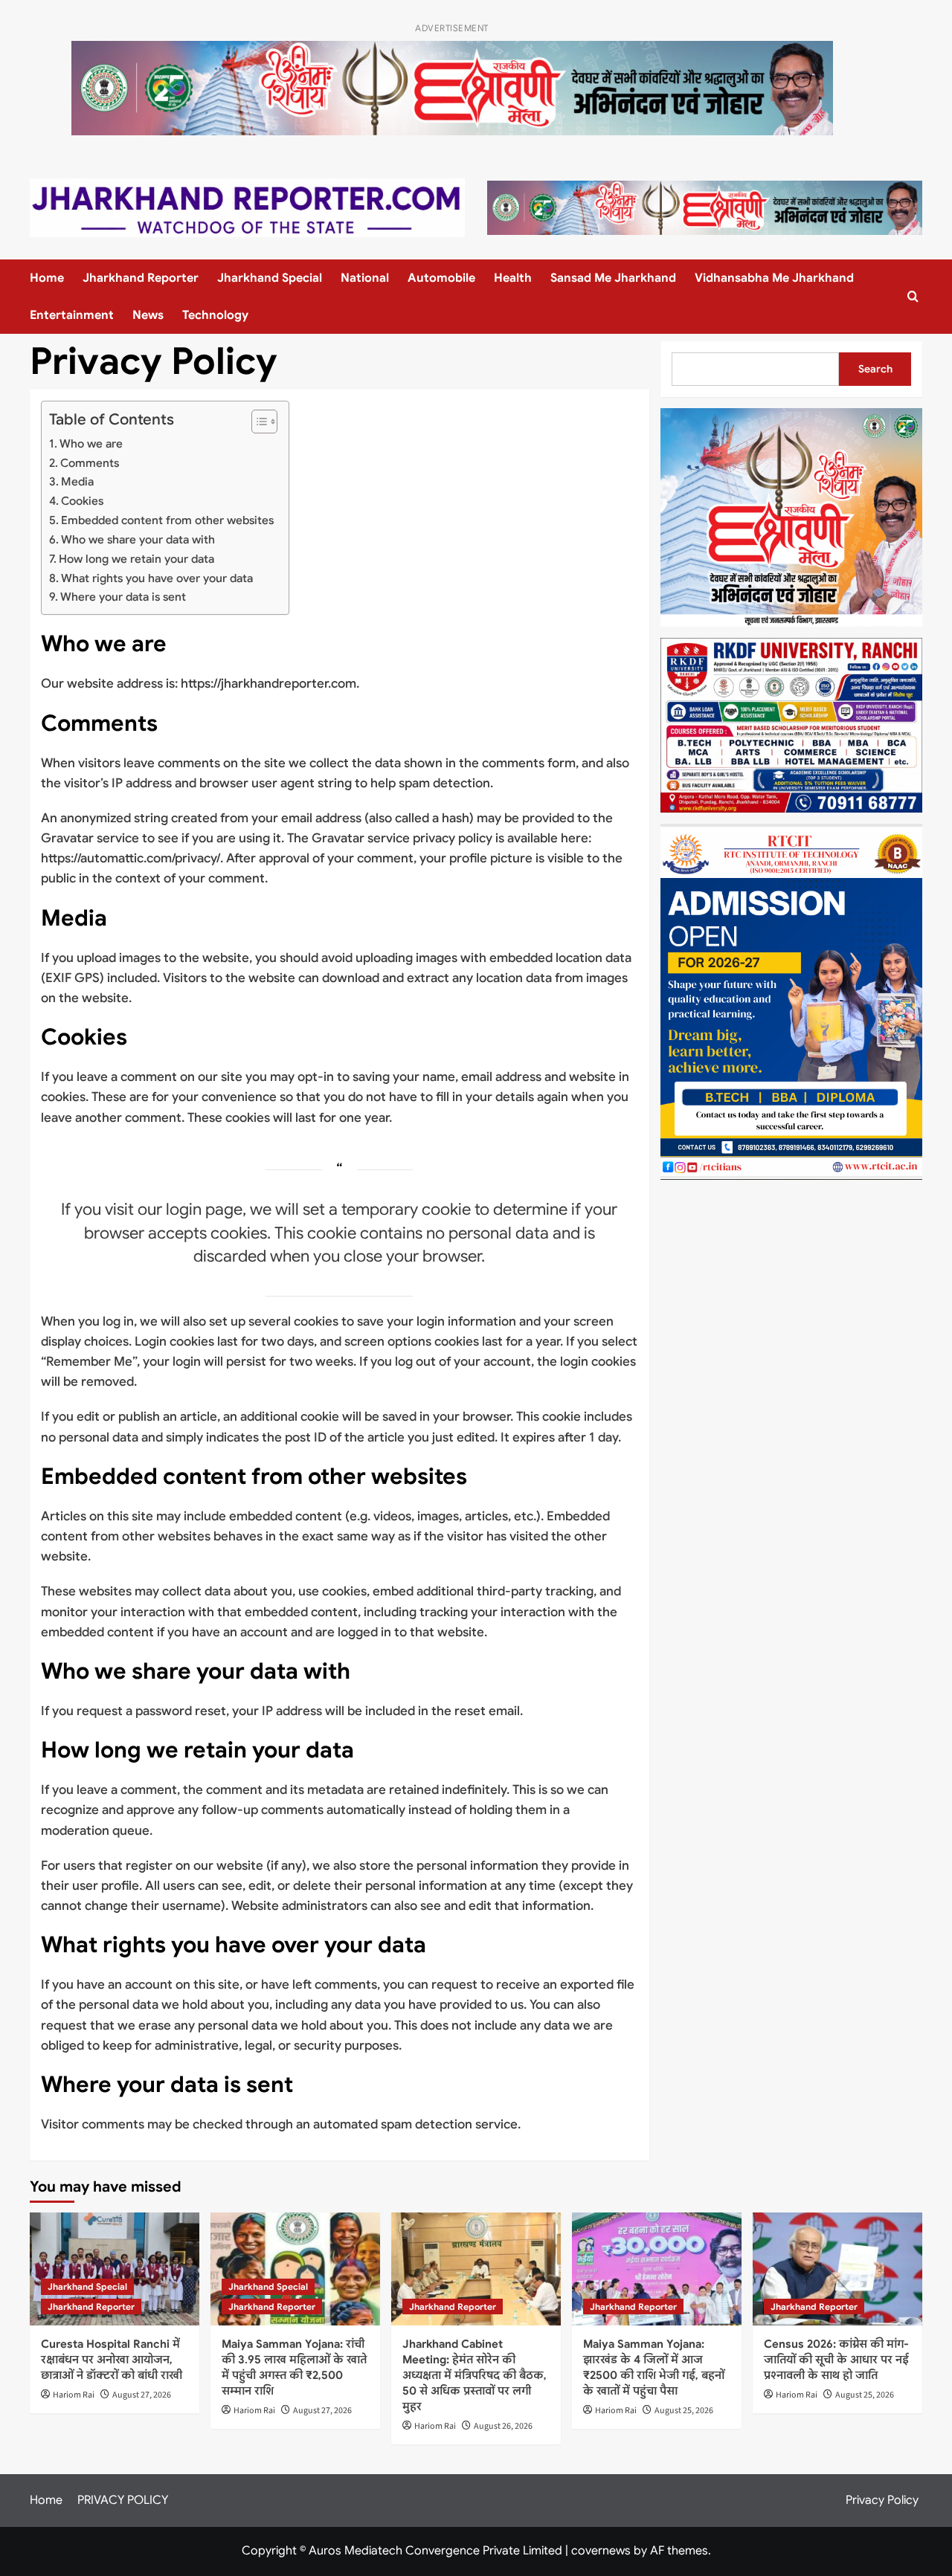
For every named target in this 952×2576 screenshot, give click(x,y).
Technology (215, 315)
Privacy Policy (882, 2500)
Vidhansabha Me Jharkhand (774, 278)
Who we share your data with (138, 539)
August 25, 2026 (684, 2411)
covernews (601, 2551)
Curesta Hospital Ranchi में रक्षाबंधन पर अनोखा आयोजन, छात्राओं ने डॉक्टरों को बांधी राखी (112, 2360)
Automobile (441, 278)
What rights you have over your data (157, 578)
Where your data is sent (123, 597)
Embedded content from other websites (167, 520)
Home (47, 278)
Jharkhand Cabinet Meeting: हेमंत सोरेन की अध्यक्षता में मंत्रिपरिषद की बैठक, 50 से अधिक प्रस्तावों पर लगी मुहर (475, 2375)
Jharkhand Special (270, 278)
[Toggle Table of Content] (257, 422)
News (148, 315)
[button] (913, 296)
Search (875, 369)
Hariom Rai (74, 2395)
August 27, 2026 (142, 2395)
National (365, 278)
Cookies (82, 501)
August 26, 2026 (503, 2426)
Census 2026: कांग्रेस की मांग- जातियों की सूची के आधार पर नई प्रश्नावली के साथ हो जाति (836, 2360)
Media (77, 481)
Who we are (91, 443)
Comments (90, 463)
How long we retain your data (136, 559)
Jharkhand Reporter (141, 278)
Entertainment (72, 315)
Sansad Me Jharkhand (613, 278)
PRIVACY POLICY (123, 2500)
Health (513, 278)
